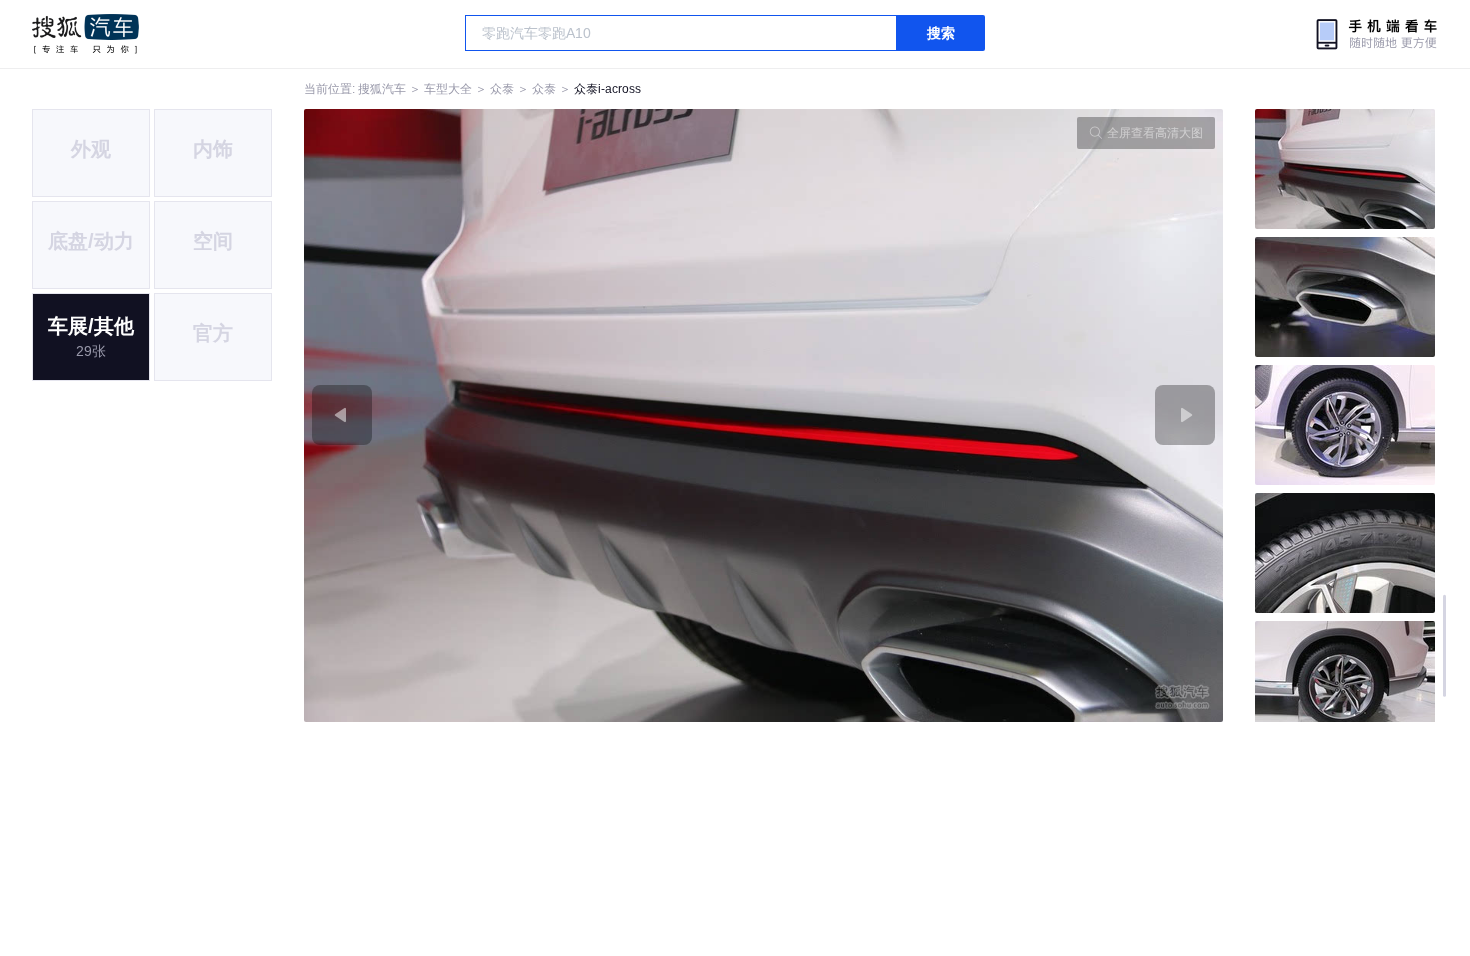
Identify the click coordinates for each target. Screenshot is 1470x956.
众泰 (502, 89)
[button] (534, 415)
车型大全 (448, 89)
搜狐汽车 (85, 34)
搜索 (941, 33)
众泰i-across (607, 89)
